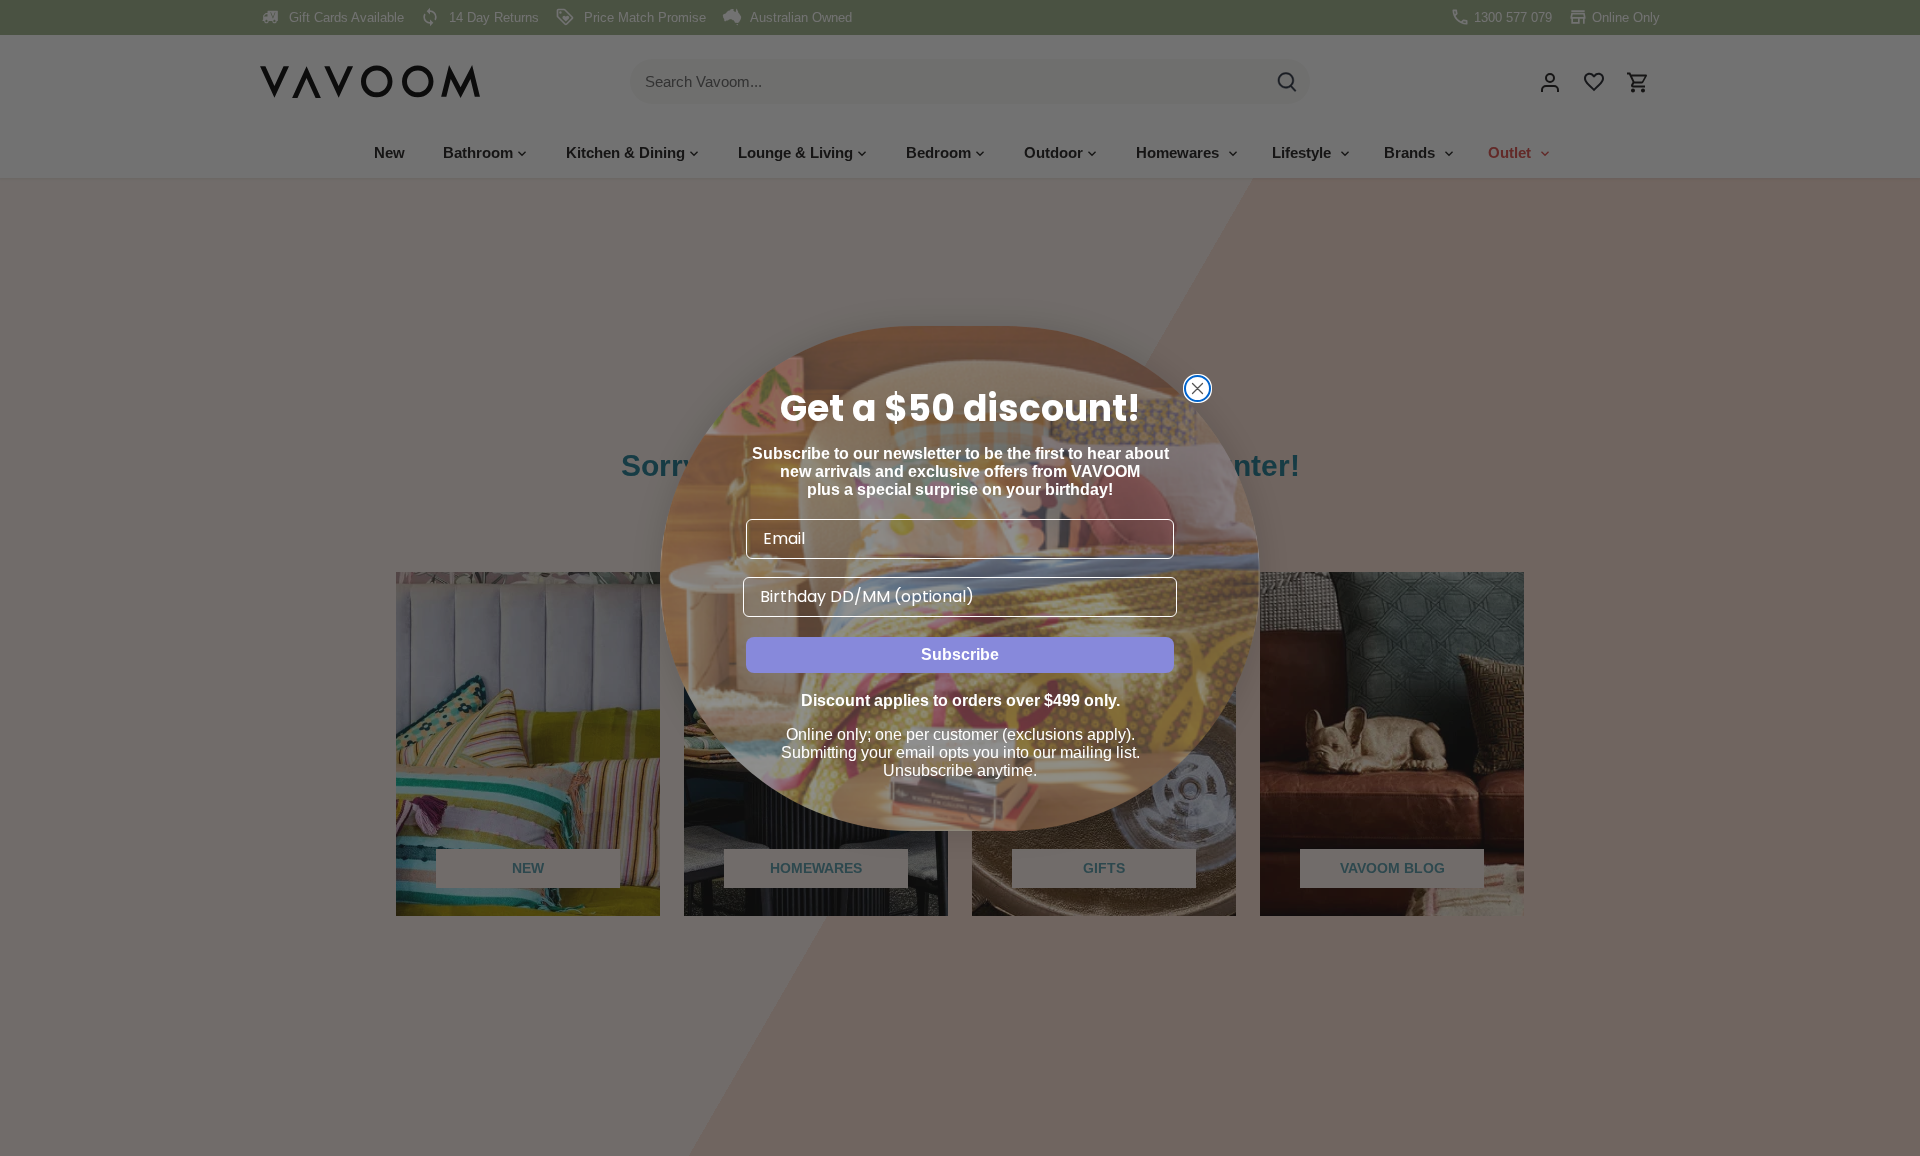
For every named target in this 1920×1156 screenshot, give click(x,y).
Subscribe (960, 654)
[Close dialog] (1197, 388)
